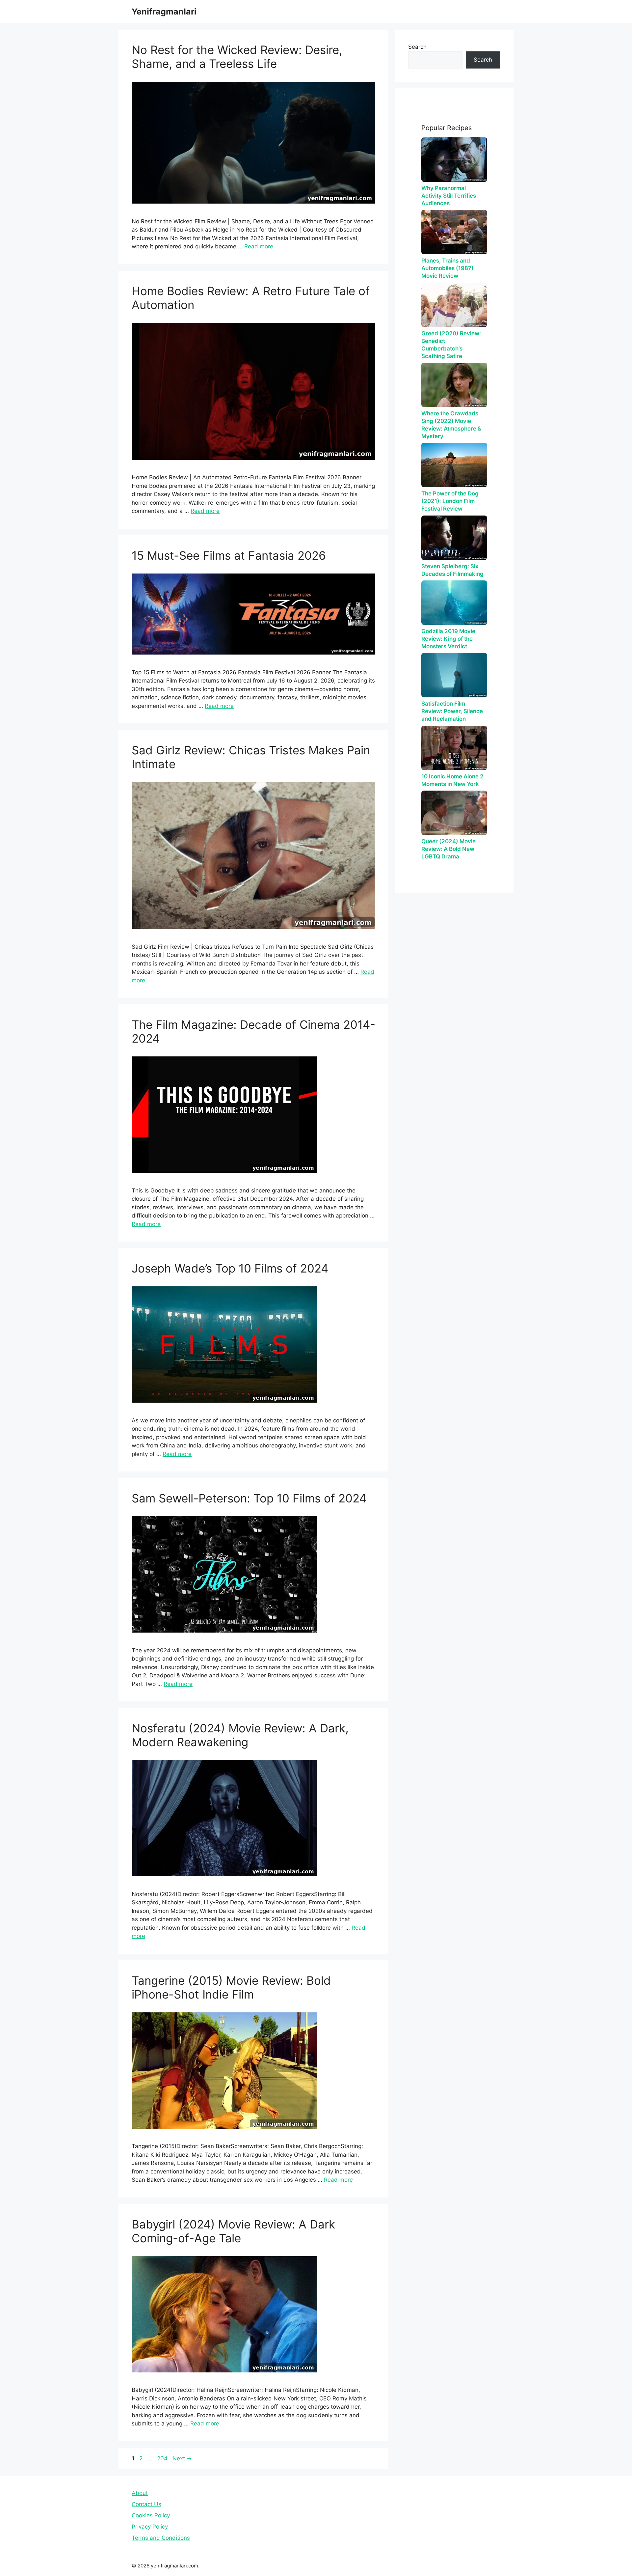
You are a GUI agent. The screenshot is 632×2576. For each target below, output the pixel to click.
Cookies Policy (151, 2515)
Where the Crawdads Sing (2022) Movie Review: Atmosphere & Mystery (451, 425)
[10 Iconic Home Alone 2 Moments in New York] (454, 748)
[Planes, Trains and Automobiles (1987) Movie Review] (454, 232)
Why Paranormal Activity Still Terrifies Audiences (449, 196)
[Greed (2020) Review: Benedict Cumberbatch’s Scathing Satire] (454, 305)
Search (417, 47)
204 (163, 2458)
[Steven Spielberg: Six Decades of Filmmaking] (454, 538)
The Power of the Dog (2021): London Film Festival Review (450, 501)
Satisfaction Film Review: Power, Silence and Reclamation (452, 711)
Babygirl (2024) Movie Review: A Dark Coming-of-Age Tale (233, 2231)
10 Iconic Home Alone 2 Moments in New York (452, 780)
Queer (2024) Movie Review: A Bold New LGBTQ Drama (448, 849)
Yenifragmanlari (164, 12)
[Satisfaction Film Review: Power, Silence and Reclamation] (454, 675)
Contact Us (146, 2504)
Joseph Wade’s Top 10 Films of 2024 (230, 1268)
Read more (259, 246)
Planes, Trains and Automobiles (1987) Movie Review (448, 268)
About (140, 2493)
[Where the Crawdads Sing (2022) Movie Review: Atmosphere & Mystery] (454, 385)
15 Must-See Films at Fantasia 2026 (229, 555)
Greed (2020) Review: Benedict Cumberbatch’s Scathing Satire (451, 345)
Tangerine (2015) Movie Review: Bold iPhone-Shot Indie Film (231, 1987)
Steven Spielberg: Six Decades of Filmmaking (452, 570)
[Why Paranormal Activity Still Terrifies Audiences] (454, 160)
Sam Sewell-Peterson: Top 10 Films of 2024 (249, 1498)
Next (182, 2458)
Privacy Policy (150, 2527)
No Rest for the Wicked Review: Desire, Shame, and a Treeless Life (237, 57)
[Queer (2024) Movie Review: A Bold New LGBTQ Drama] (454, 813)
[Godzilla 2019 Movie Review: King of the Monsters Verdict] (454, 603)
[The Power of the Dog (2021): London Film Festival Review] (454, 465)
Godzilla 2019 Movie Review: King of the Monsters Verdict (448, 639)
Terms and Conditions (161, 2538)
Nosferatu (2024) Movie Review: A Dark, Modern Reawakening (240, 1735)
